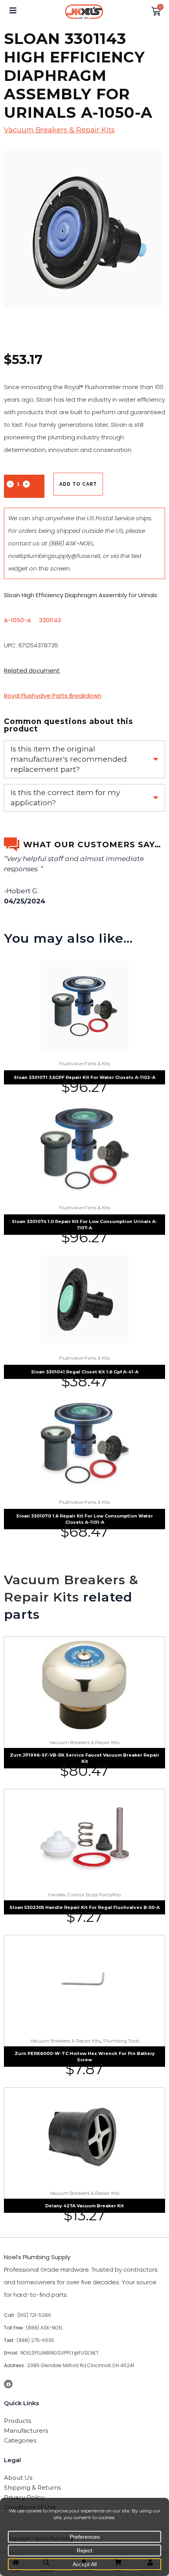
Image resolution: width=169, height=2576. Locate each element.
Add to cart (78, 484)
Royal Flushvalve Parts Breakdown (53, 696)
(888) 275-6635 (35, 2340)
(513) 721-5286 (34, 2315)
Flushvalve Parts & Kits (84, 1063)
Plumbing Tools (121, 2041)
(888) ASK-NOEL (71, 543)
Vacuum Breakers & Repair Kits (59, 130)
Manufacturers (26, 2431)
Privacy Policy (24, 2497)
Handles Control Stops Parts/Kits (84, 1895)
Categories (20, 2440)
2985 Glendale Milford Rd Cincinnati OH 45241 (81, 2365)
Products (17, 2421)
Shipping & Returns (32, 2487)
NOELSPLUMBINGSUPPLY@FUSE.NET (60, 2353)
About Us (18, 2478)
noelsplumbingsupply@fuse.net (54, 556)
